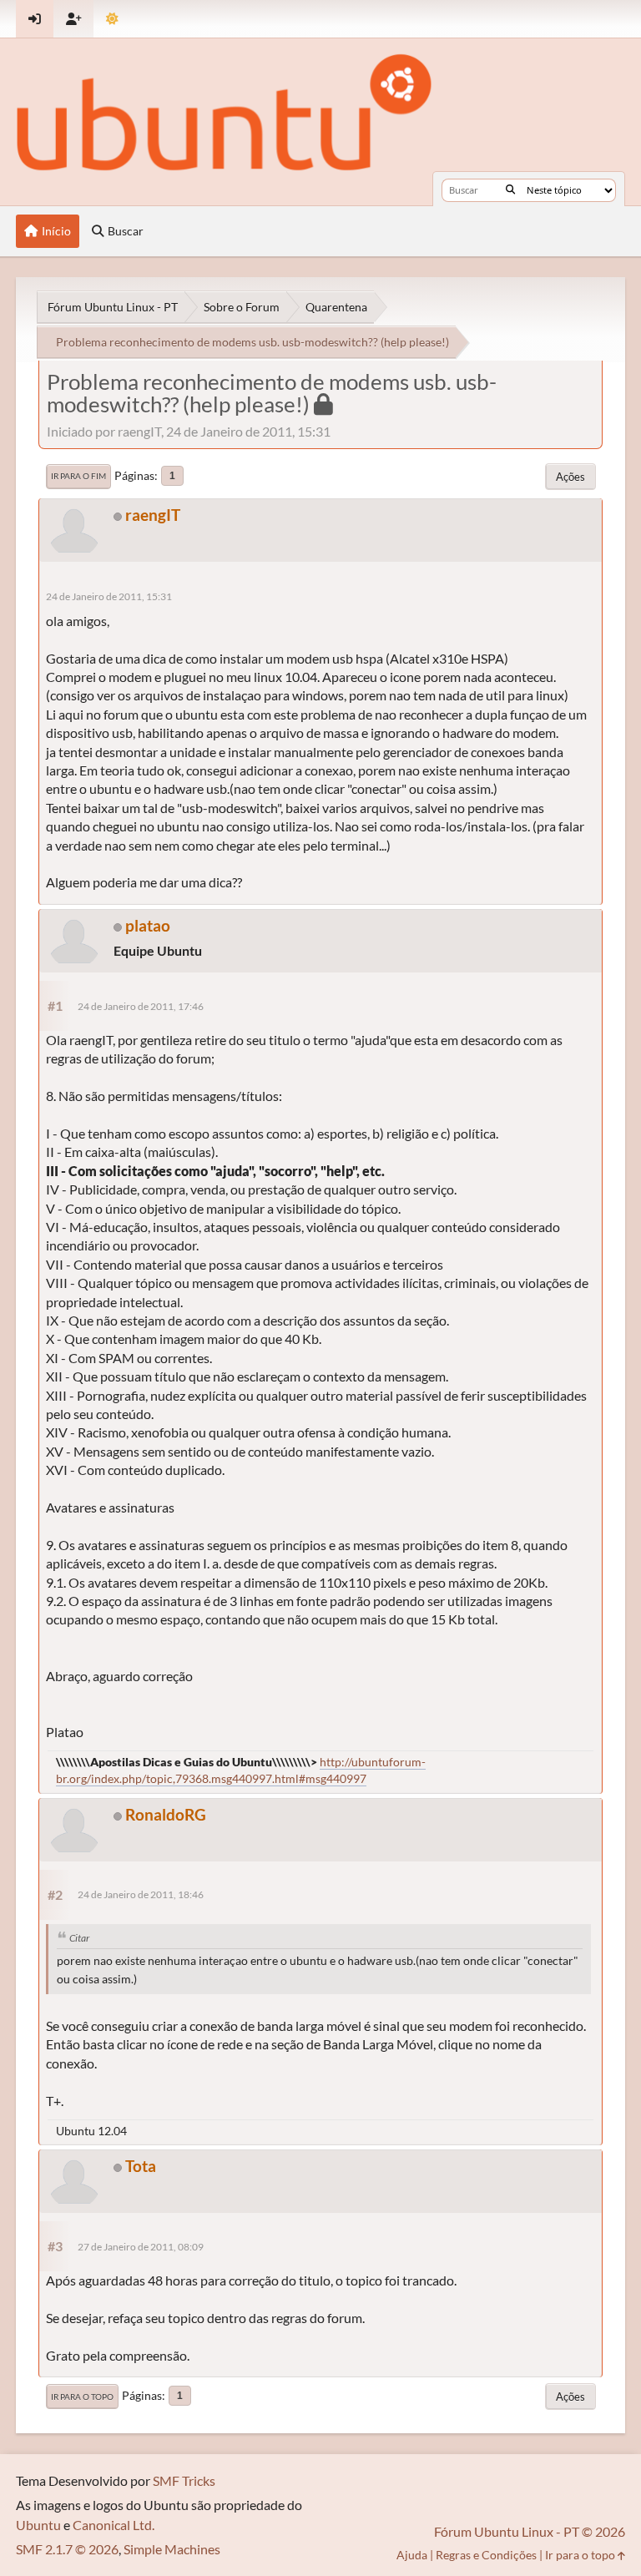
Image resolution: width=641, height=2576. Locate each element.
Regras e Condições (486, 2555)
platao (148, 925)
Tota (141, 2166)
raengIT (153, 515)
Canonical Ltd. (114, 2525)
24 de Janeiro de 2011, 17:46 (141, 1006)
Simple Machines (172, 2549)
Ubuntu (38, 2525)
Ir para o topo (82, 2397)
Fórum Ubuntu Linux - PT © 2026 (530, 2531)
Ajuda (412, 2555)
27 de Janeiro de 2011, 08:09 (141, 2247)
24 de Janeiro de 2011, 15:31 (109, 596)
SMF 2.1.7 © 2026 (67, 2549)
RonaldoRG (166, 1814)
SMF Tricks (184, 2480)
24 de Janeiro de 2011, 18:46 (141, 1894)
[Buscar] (510, 190)
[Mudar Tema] (112, 19)
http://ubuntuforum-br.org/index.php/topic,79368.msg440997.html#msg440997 (241, 1770)
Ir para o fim (78, 476)
